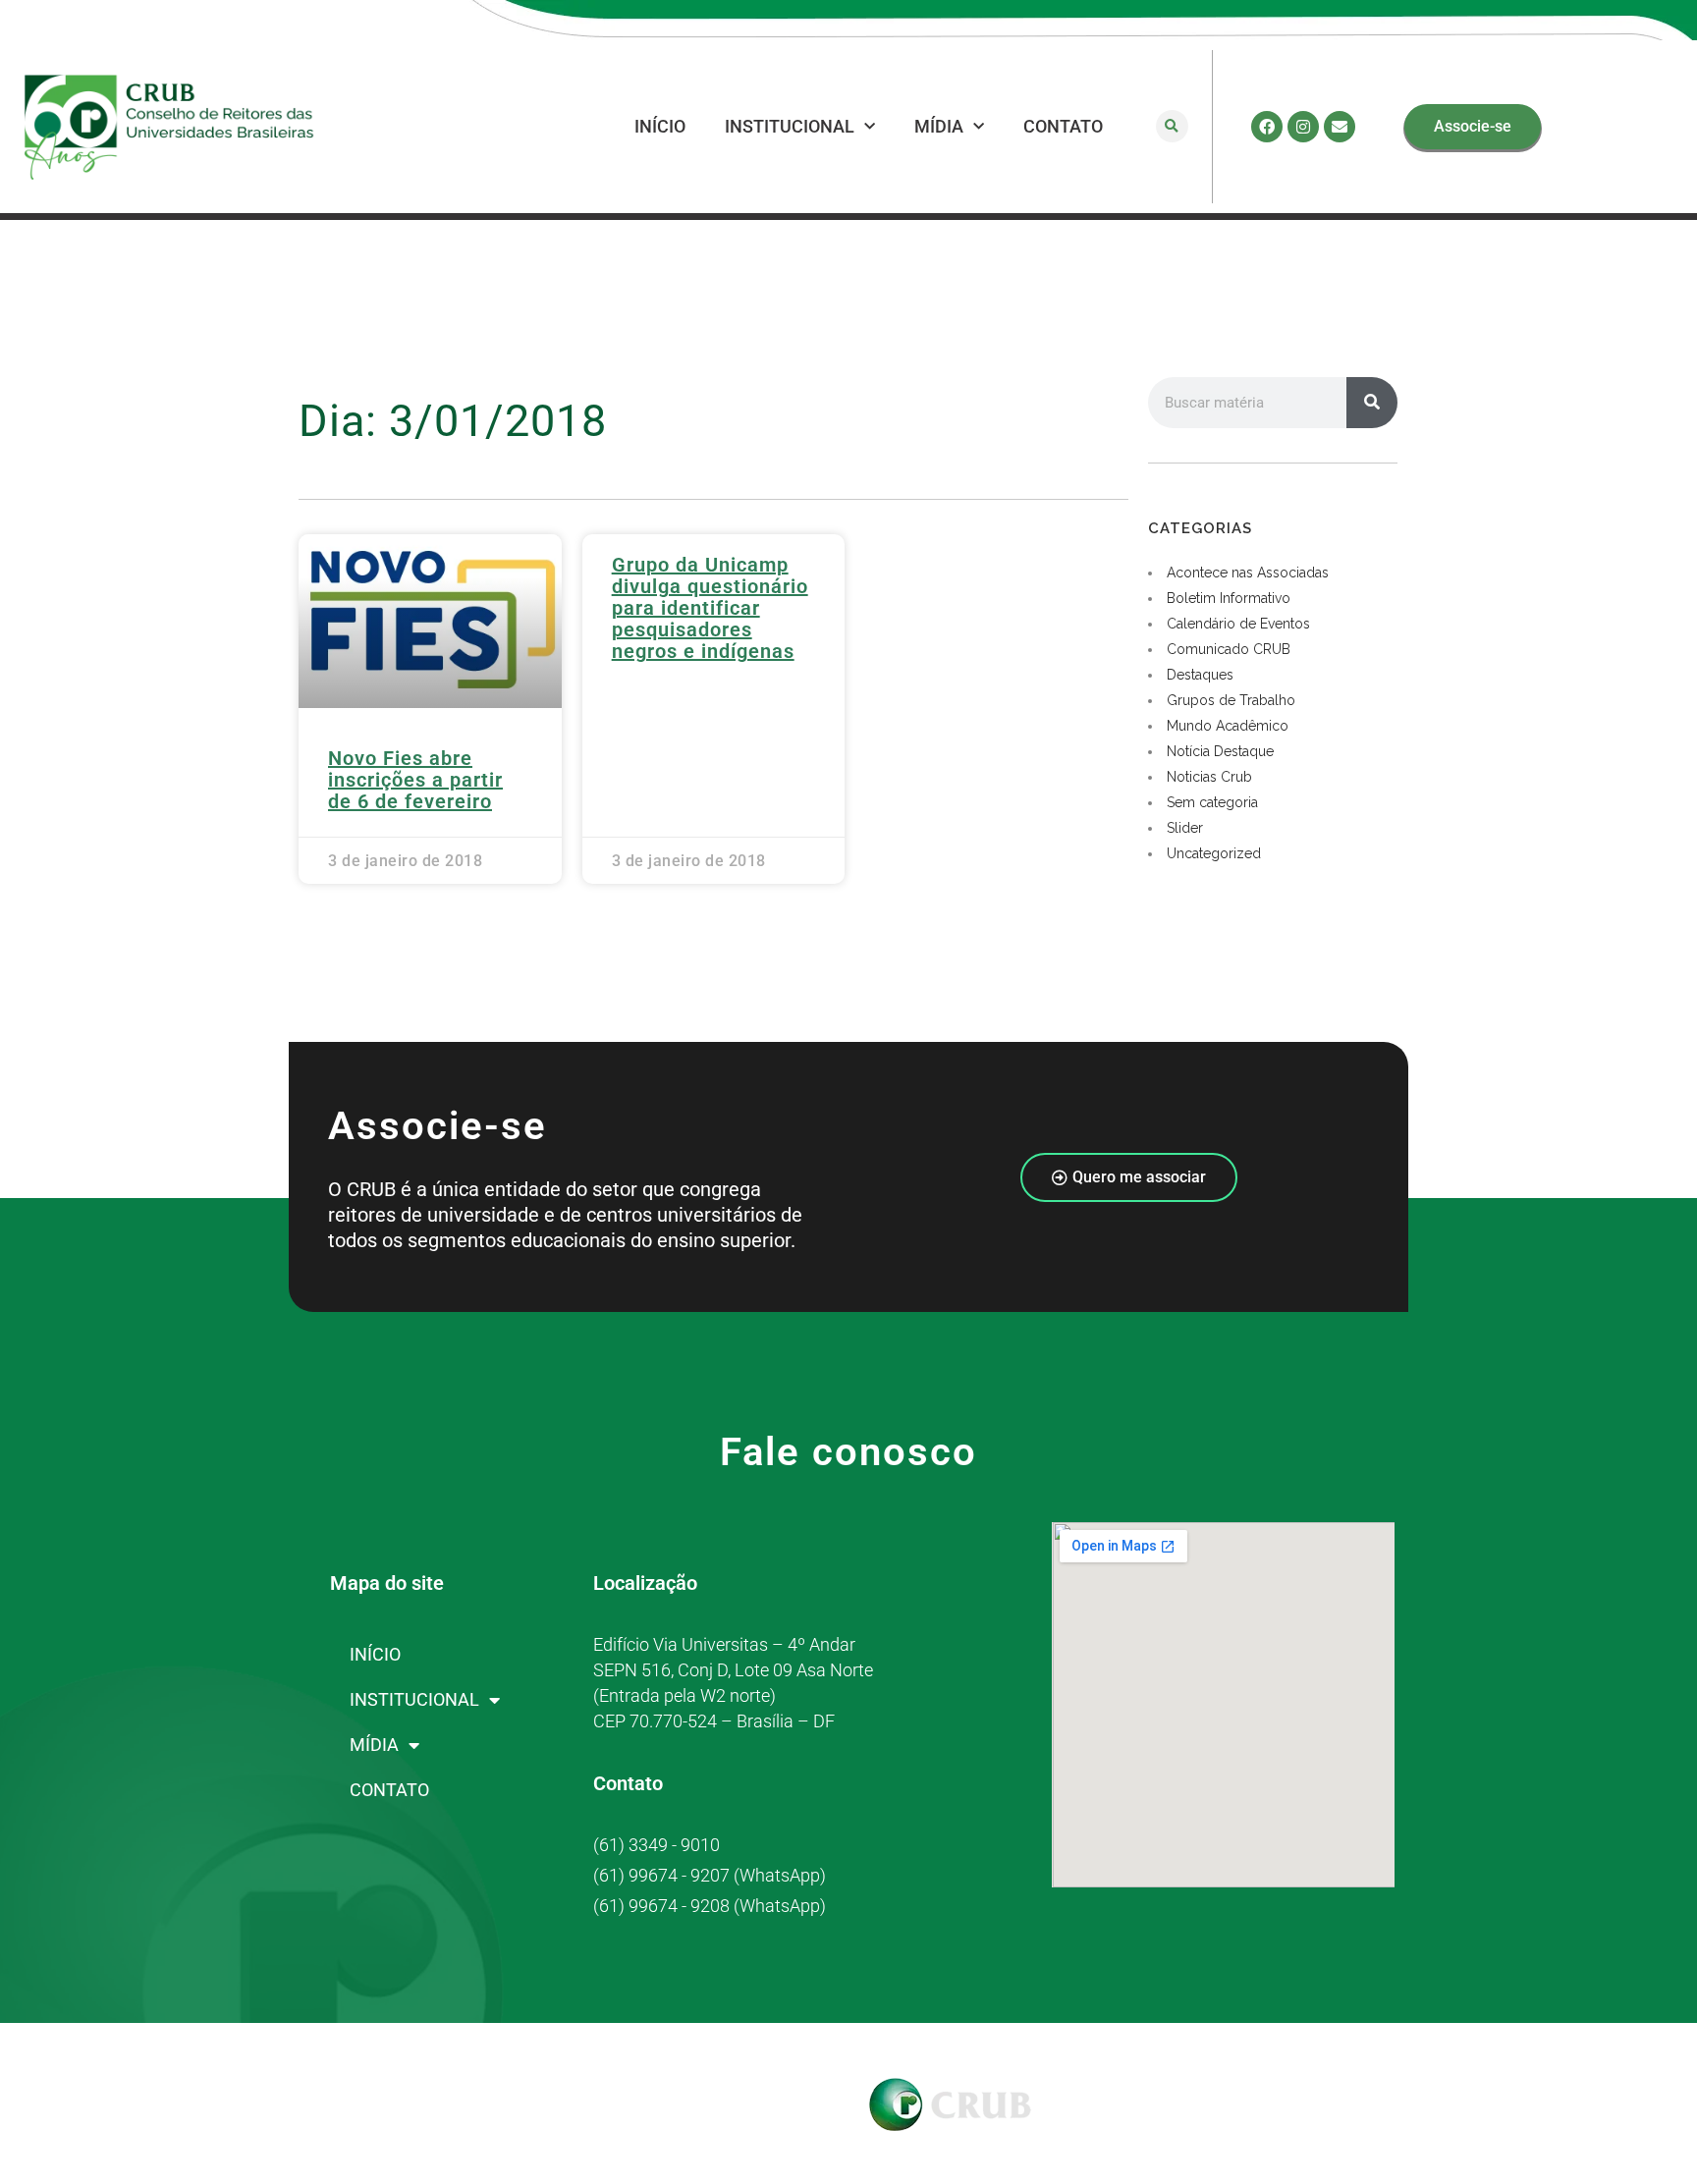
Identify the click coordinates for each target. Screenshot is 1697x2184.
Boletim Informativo (1229, 598)
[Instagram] (1303, 127)
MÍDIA (939, 126)
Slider (1185, 828)
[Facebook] (1267, 127)
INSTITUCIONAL (790, 126)
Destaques (1200, 675)
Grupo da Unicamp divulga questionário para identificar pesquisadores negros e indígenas (710, 608)
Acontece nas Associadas (1248, 573)
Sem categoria (1212, 802)
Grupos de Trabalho (1231, 700)
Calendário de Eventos (1238, 624)
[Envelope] (1340, 127)
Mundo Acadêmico (1228, 726)
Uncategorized (1214, 853)
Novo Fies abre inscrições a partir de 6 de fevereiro (415, 780)
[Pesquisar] (1372, 403)
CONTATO (1063, 126)
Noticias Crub (1209, 777)
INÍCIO (660, 126)
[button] (1172, 126)
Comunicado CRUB (1229, 649)
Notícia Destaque (1220, 751)
